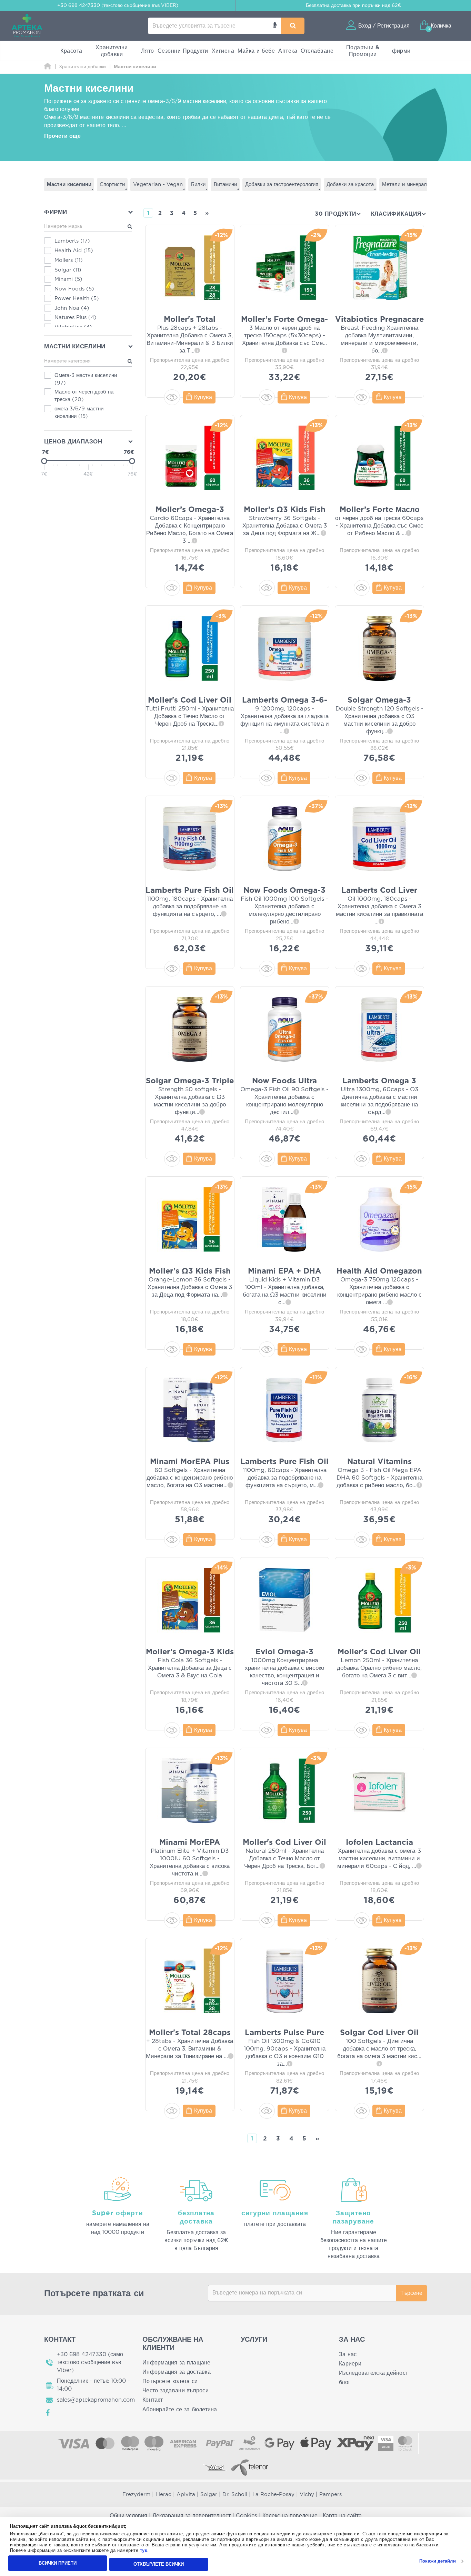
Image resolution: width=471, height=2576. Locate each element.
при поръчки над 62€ (353, 6)
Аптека (288, 51)
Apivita (186, 2495)
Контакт (153, 2400)
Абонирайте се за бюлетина (180, 2410)
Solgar (209, 2495)
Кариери (350, 2364)
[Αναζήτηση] (293, 26)
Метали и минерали (406, 185)
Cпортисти (112, 185)
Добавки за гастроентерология (282, 185)
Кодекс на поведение (290, 2516)
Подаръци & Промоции (363, 51)
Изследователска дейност (373, 2373)
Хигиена (223, 51)
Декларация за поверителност (192, 2516)
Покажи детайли (437, 2561)
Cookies (247, 2516)
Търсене (411, 2293)
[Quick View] (172, 397)
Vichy (307, 2495)
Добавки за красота (350, 185)
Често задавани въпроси (176, 2391)
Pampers (330, 2495)
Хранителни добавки (112, 51)
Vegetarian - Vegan (158, 185)
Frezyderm (136, 2495)
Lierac (163, 2495)
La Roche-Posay (273, 2495)
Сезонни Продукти (183, 51)
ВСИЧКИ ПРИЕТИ (58, 2563)
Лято (148, 51)
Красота (71, 51)
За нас (348, 2354)
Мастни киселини (69, 185)
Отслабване (317, 51)
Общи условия (128, 2516)
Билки (198, 185)
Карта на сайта (342, 2516)
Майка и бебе (256, 51)
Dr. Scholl (235, 2495)
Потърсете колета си (170, 2381)
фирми (401, 51)
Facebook (48, 2413)
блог (345, 2382)
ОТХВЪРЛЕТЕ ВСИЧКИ (159, 2564)
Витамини (225, 185)
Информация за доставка (177, 2372)
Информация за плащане (177, 2363)
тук (144, 2551)
